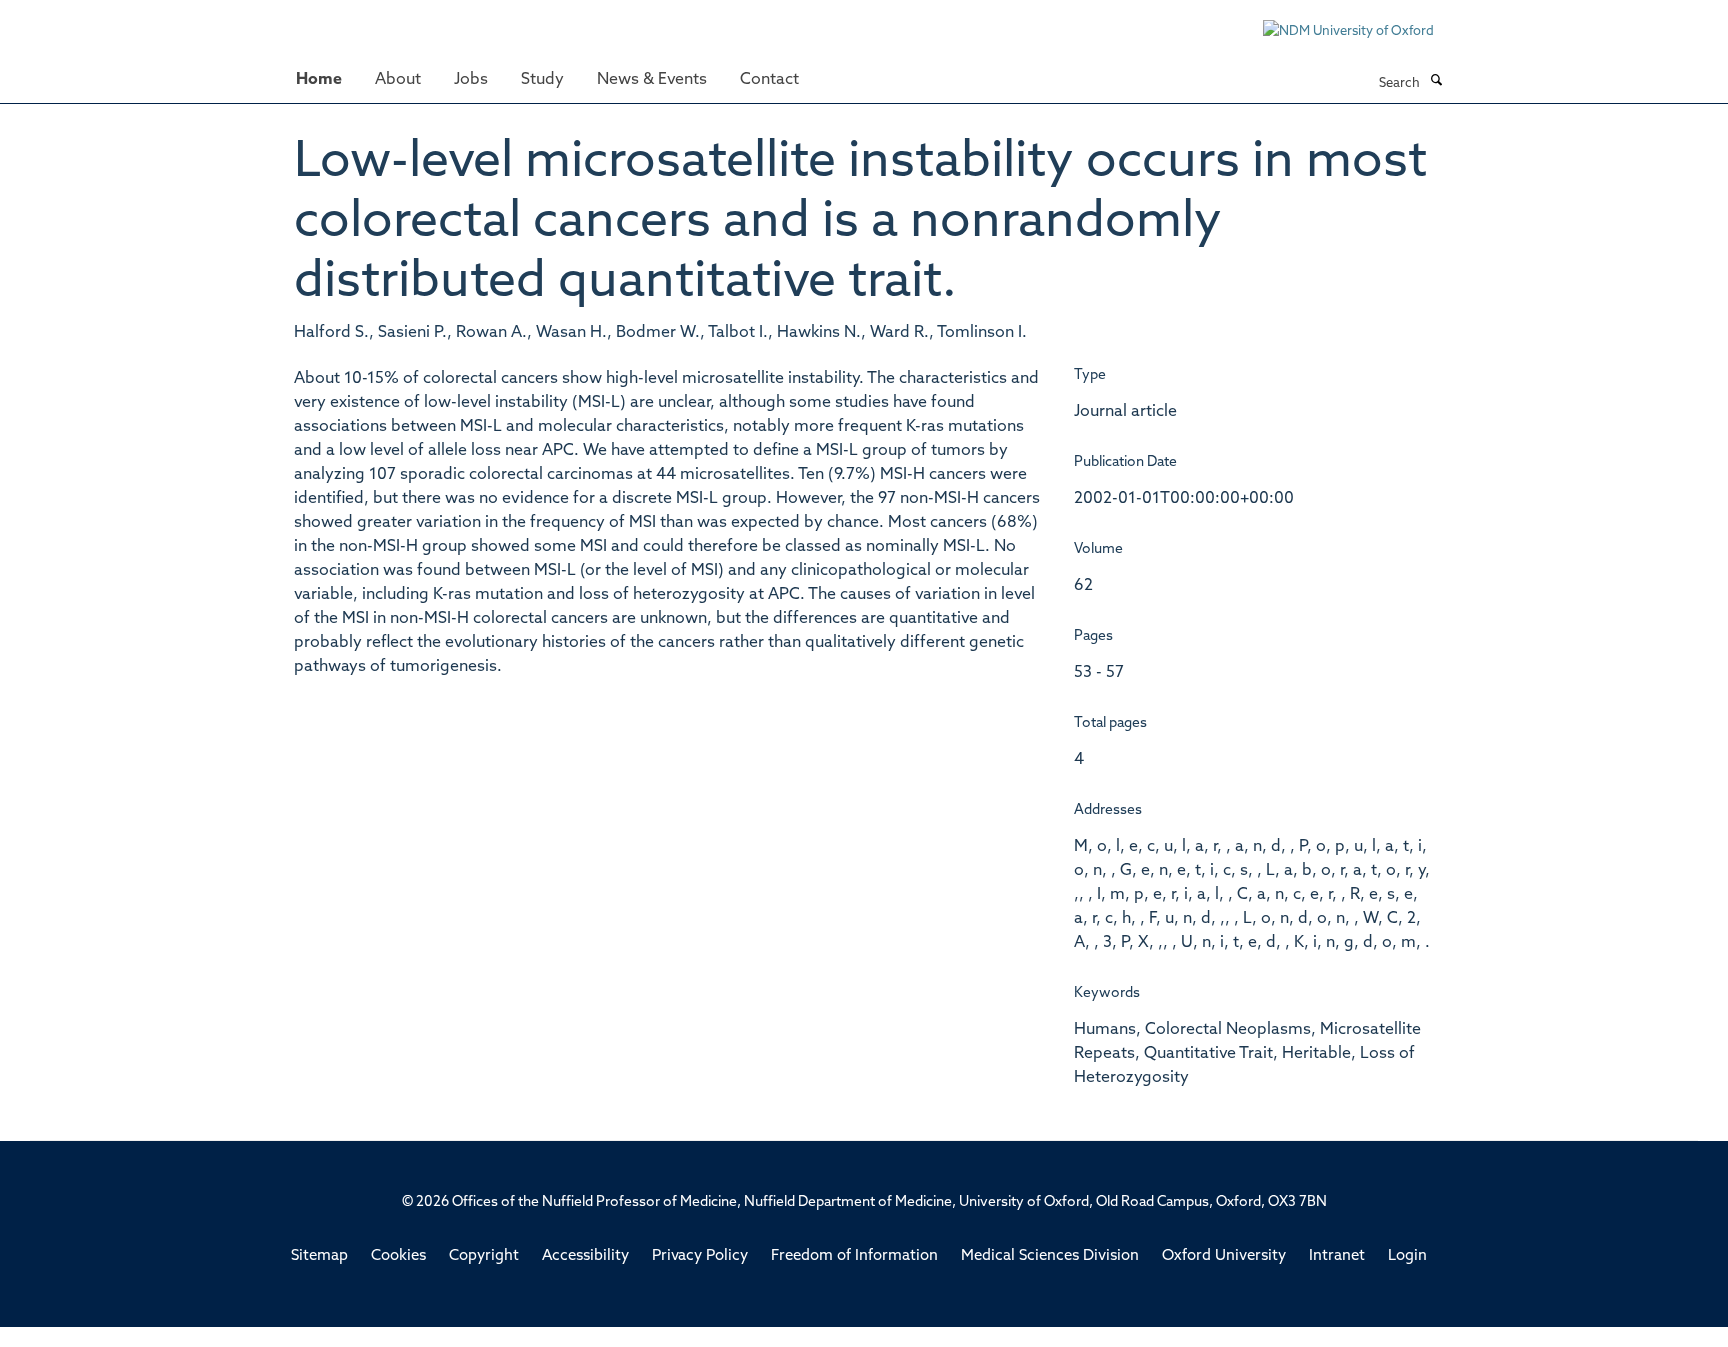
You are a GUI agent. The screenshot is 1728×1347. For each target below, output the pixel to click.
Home (319, 80)
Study (542, 80)
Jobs (471, 80)
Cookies (398, 1256)
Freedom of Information (854, 1256)
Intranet (1337, 1256)
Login (1407, 1256)
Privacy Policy (700, 1256)
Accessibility (585, 1256)
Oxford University (1224, 1256)
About (398, 80)
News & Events (652, 80)
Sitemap (319, 1256)
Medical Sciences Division (1050, 1256)
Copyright (484, 1256)
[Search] (1436, 82)
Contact (769, 80)
